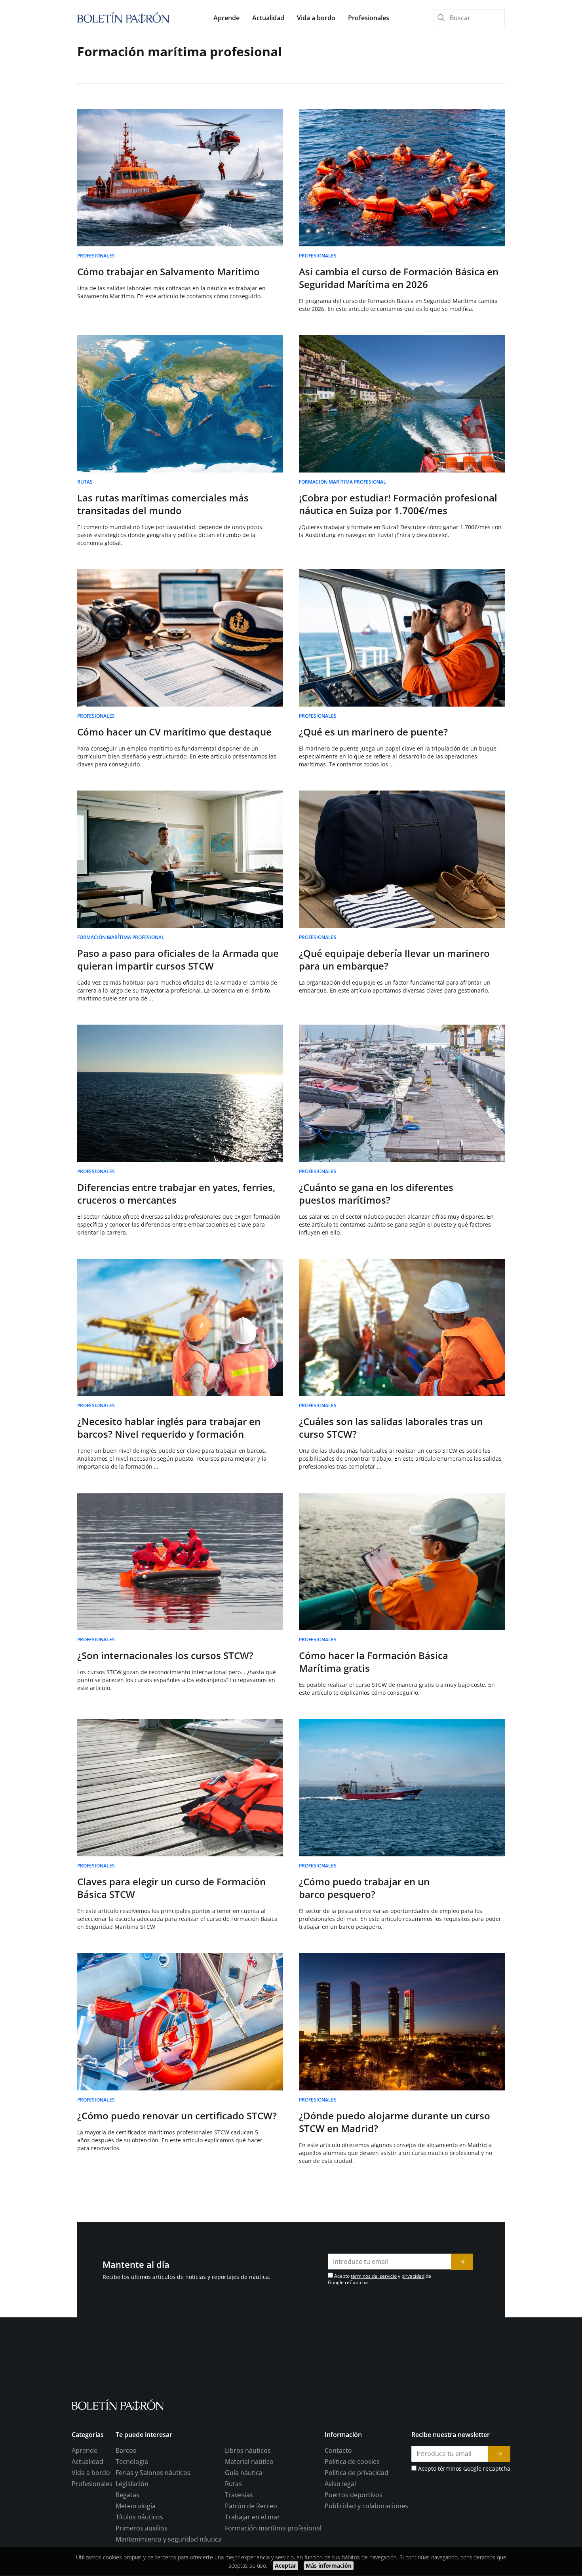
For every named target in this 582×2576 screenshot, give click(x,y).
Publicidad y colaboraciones (366, 2506)
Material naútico (249, 2462)
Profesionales (92, 2484)
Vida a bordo (91, 2473)
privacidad (413, 2276)
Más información (329, 2566)
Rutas (233, 2484)
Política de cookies (352, 2462)
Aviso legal (340, 2484)
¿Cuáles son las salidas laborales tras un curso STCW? (391, 1428)
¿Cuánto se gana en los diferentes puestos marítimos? (376, 1194)
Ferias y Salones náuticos (153, 2473)
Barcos (126, 2451)
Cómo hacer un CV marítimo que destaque (174, 732)
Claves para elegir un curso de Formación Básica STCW (171, 1888)
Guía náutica (244, 2473)
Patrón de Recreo (251, 2506)
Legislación (132, 2484)
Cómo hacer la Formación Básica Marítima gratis (374, 1662)
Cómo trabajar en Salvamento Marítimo (168, 272)
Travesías (239, 2495)
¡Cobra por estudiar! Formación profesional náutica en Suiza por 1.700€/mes (398, 504)
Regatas (127, 2495)
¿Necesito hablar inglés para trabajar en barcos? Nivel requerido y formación (169, 1428)
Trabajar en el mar (252, 2517)
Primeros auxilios (142, 2528)
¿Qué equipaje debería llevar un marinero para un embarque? (394, 959)
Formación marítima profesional (273, 2528)
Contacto (338, 2451)
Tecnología (132, 2462)
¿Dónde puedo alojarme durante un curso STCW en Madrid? (395, 2122)
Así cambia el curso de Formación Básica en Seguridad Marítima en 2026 (399, 278)
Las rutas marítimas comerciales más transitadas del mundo (163, 504)
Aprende (85, 2451)
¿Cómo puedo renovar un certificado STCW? (177, 2116)
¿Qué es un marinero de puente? (373, 732)
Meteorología (136, 2506)
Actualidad (87, 2462)
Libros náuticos (248, 2451)
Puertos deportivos (354, 2495)
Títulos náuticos (139, 2517)
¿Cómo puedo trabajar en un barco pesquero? (364, 1888)
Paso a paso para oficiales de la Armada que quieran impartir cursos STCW (178, 959)
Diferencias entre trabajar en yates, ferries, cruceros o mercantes (176, 1194)
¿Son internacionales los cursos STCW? (165, 1655)
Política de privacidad (357, 2473)
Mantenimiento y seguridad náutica (169, 2540)
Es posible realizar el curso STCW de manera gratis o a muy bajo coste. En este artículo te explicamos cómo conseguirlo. (397, 1689)
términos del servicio (374, 2276)
